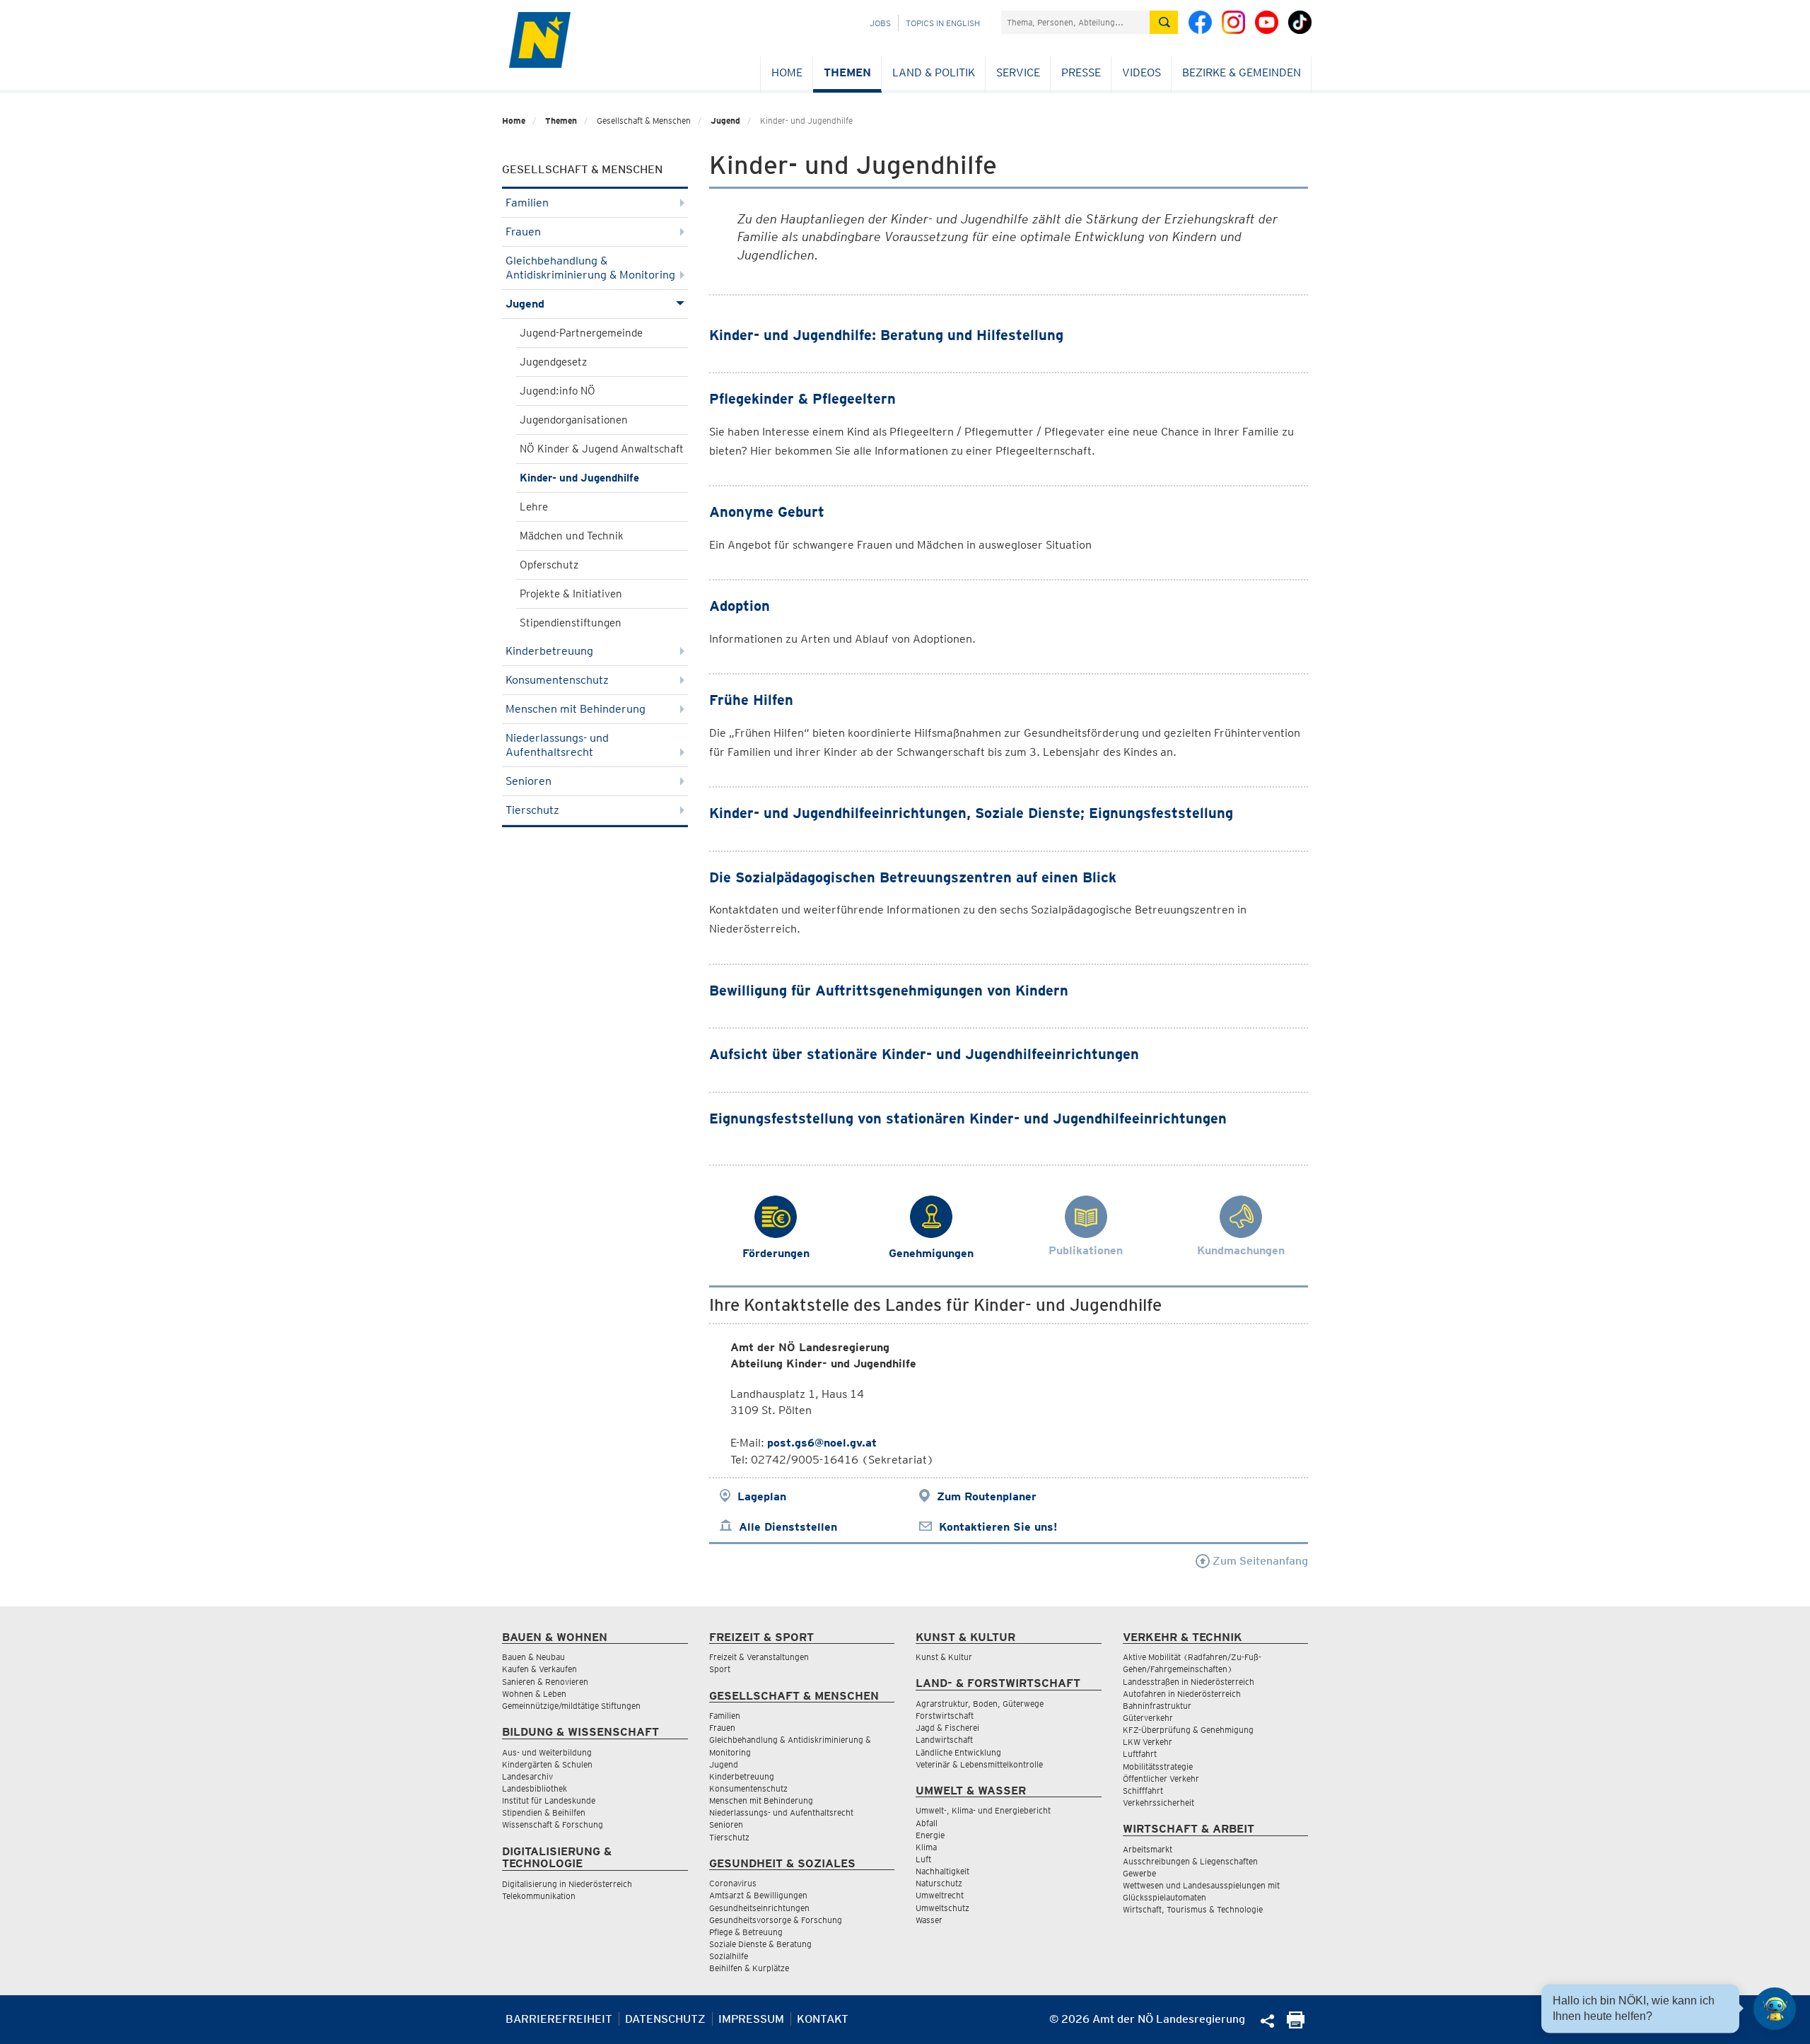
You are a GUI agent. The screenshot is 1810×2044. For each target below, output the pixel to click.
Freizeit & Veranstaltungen (759, 1657)
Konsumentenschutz (557, 680)
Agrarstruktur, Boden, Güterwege (980, 1704)
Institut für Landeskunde (549, 1800)
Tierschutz (532, 810)
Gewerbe (1139, 1873)
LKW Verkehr (1148, 1742)
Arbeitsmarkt (1148, 1849)
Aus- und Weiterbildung (547, 1752)
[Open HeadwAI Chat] (1775, 2009)
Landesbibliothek (535, 1788)
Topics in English (943, 23)
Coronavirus (733, 1883)
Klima (926, 1847)
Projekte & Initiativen (571, 594)
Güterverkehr (1148, 1718)
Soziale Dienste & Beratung (760, 1944)
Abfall (927, 1823)
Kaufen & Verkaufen (539, 1669)
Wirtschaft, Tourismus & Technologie (1193, 1909)
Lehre (534, 507)
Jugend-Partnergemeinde (581, 333)
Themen (847, 72)
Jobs (880, 23)
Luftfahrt (1140, 1754)
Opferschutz (549, 565)
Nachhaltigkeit (942, 1871)
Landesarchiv (527, 1776)
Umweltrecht (940, 1895)
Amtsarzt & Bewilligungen (758, 1895)
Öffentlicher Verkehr (1161, 1779)
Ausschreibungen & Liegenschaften (1190, 1861)
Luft (923, 1859)
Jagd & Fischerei (947, 1728)
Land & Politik (934, 72)
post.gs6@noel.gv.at (822, 1443)
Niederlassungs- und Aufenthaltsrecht (557, 745)
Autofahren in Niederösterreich (1182, 1694)
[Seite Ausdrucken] (1296, 2025)
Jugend (725, 121)
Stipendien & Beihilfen (544, 1812)
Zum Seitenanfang (1259, 1561)
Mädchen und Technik (572, 536)
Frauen (523, 232)
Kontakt (823, 2019)
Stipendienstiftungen (571, 623)
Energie (930, 1835)
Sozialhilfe (729, 1956)
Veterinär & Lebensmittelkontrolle (979, 1764)
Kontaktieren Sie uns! (998, 1527)
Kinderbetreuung (549, 651)
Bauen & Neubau (533, 1657)
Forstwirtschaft (945, 1716)
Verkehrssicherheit (1158, 1803)
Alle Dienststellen (788, 1527)
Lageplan (762, 1496)
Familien (527, 203)
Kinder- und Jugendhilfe (579, 478)
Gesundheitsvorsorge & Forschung (776, 1920)
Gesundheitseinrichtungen (759, 1908)
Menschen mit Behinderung (576, 709)
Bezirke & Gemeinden (1242, 72)
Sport (720, 1669)
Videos (1142, 72)
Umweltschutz (942, 1908)
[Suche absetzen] (1164, 22)
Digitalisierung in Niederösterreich (567, 1884)
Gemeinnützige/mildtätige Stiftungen (571, 1706)
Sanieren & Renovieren (545, 1682)
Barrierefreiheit (559, 2019)
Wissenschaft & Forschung (553, 1824)
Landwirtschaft (944, 1740)
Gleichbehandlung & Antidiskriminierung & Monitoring (590, 268)
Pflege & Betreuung (746, 1932)
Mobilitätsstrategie (1158, 1766)
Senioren (529, 781)
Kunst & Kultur (944, 1657)
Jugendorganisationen (574, 420)
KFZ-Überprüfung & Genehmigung (1188, 1730)
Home (787, 72)
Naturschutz (939, 1883)
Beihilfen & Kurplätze (749, 1968)
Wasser (929, 1920)
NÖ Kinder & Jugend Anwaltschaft (602, 449)
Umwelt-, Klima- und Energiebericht (983, 1810)
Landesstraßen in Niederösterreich (1189, 1682)
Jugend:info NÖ (557, 391)
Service (1018, 72)
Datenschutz (665, 2019)
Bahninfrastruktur (1157, 1706)
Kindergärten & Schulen (547, 1764)
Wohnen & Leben (534, 1694)
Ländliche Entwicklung (958, 1752)
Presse (1081, 72)
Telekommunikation (539, 1896)
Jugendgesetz (553, 362)
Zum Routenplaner (987, 1496)
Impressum (751, 2019)
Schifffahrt (1143, 1791)
